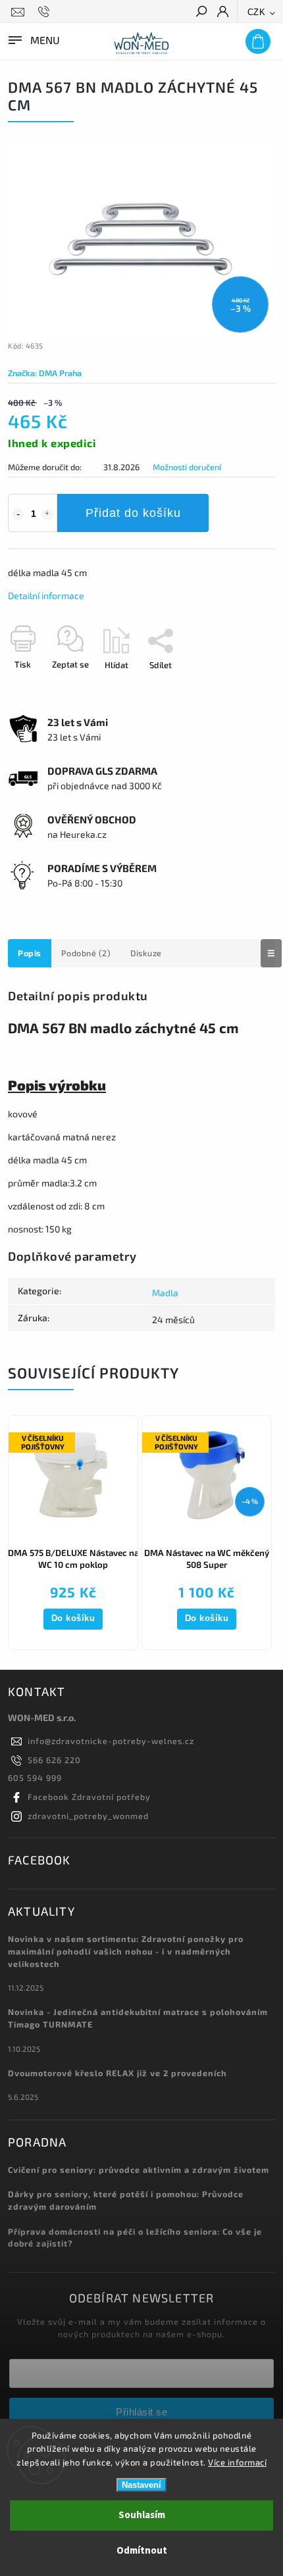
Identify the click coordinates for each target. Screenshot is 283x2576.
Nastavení (141, 2485)
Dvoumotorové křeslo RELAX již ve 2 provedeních (117, 2073)
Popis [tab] (30, 953)
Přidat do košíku (133, 513)
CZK (257, 12)
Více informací (237, 2462)
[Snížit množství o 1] (18, 514)
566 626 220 (54, 1760)
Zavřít (242, 688)
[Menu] (33, 39)
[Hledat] (201, 12)
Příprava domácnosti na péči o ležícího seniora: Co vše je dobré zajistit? (135, 2238)
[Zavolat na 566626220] (46, 12)
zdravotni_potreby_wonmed (88, 1816)
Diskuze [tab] (146, 953)
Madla (165, 1293)
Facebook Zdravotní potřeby (89, 1797)
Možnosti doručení (187, 467)
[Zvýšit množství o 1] (47, 514)
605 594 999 (35, 1778)
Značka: (45, 373)
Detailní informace (46, 595)
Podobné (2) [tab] (86, 953)
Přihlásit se (141, 2412)
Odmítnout (142, 2551)
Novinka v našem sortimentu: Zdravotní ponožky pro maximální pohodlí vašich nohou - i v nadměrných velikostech (126, 1951)
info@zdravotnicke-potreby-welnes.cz (111, 1741)
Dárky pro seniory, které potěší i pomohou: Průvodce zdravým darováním (126, 2200)
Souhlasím (142, 2515)
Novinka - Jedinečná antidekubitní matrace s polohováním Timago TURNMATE (138, 2018)
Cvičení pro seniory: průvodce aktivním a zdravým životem (139, 2170)
